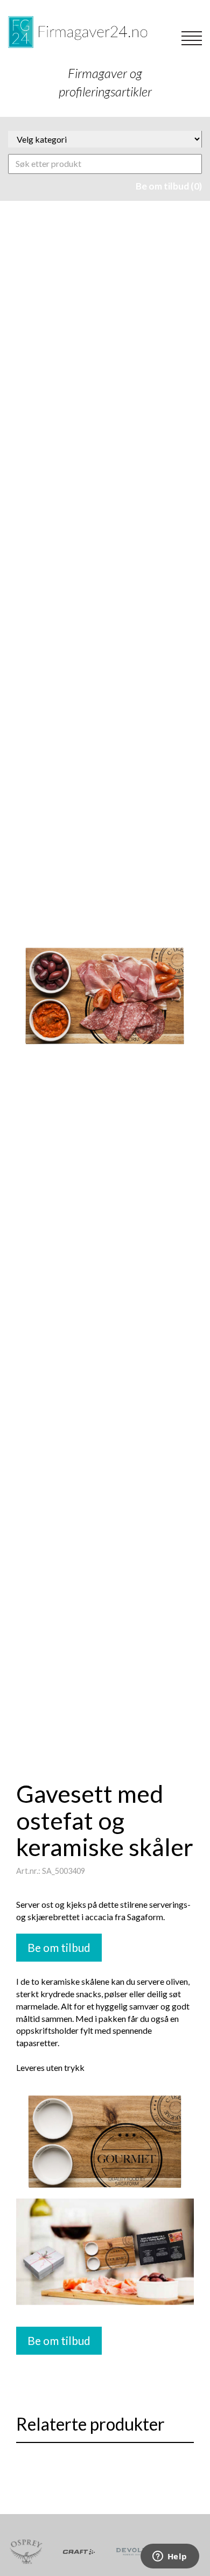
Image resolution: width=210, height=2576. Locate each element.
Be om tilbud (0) (169, 186)
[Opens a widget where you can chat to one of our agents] (170, 2557)
